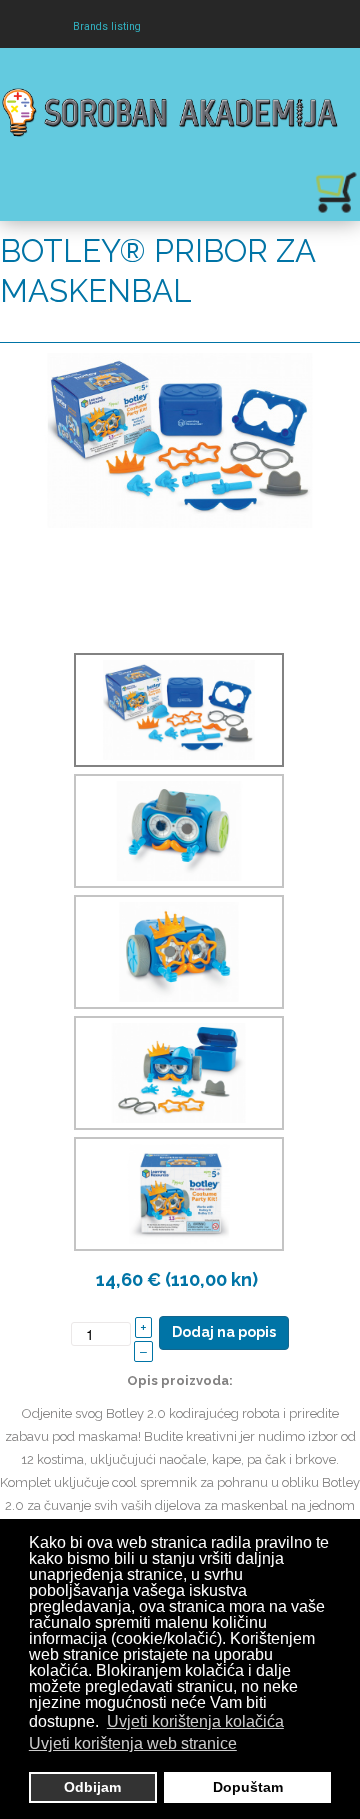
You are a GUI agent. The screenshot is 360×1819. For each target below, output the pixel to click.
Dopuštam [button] (248, 1787)
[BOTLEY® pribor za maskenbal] (180, 438)
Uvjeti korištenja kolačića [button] (195, 1721)
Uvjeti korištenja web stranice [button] (133, 1743)
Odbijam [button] (92, 1787)
